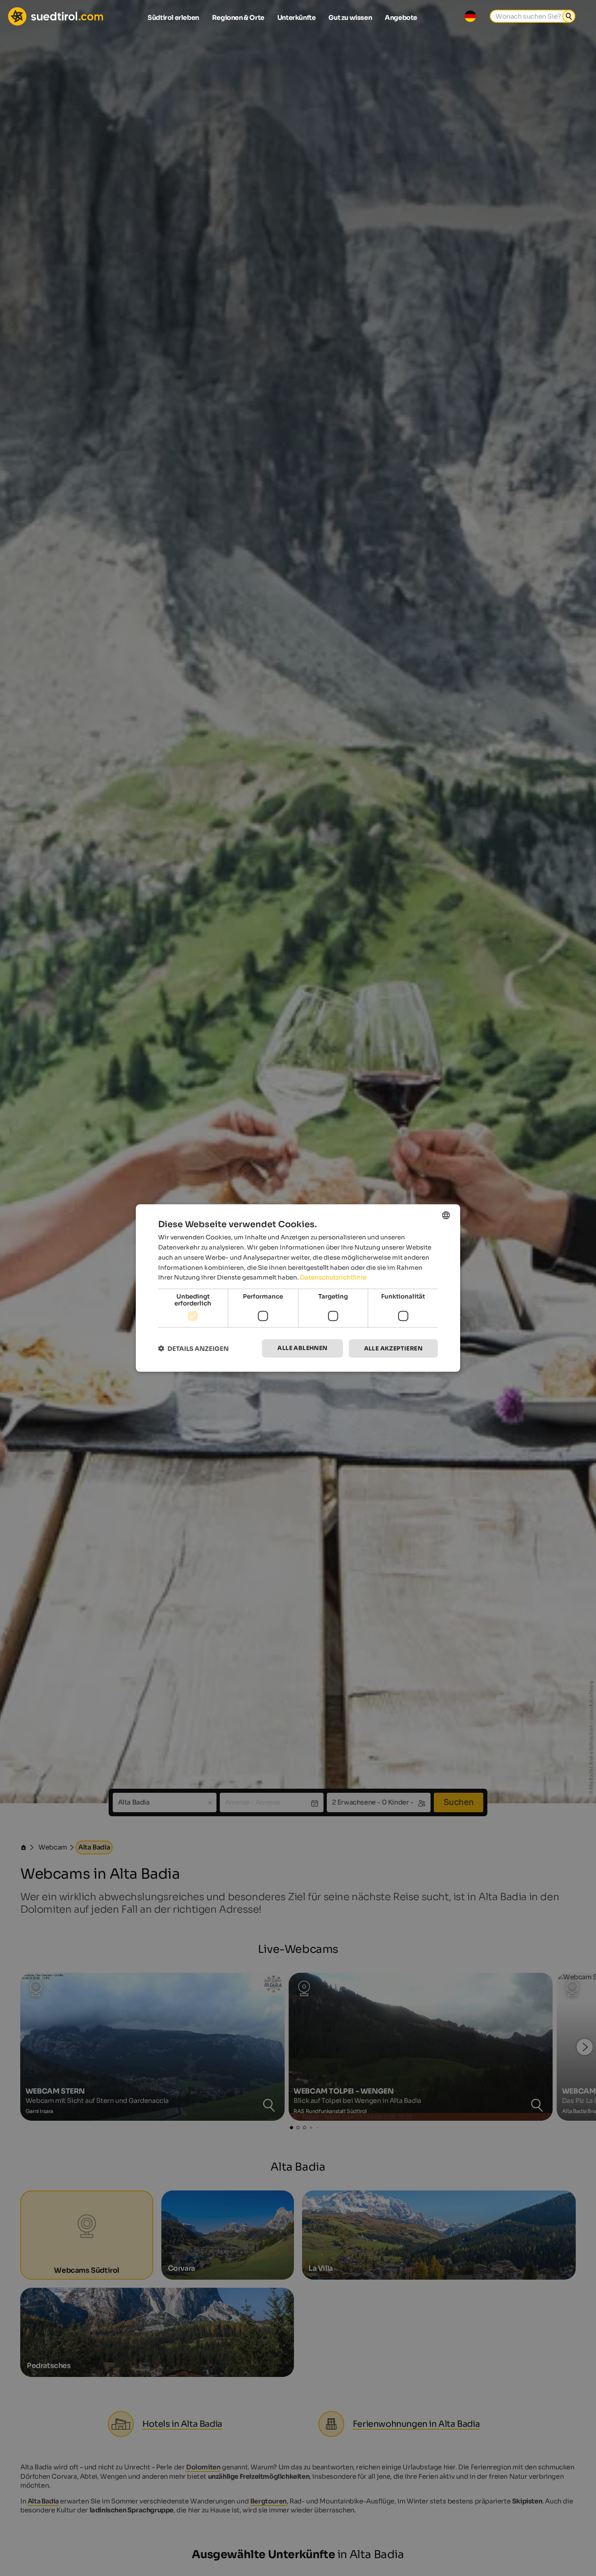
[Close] (447, 1186)
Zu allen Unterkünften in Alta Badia (298, 1381)
